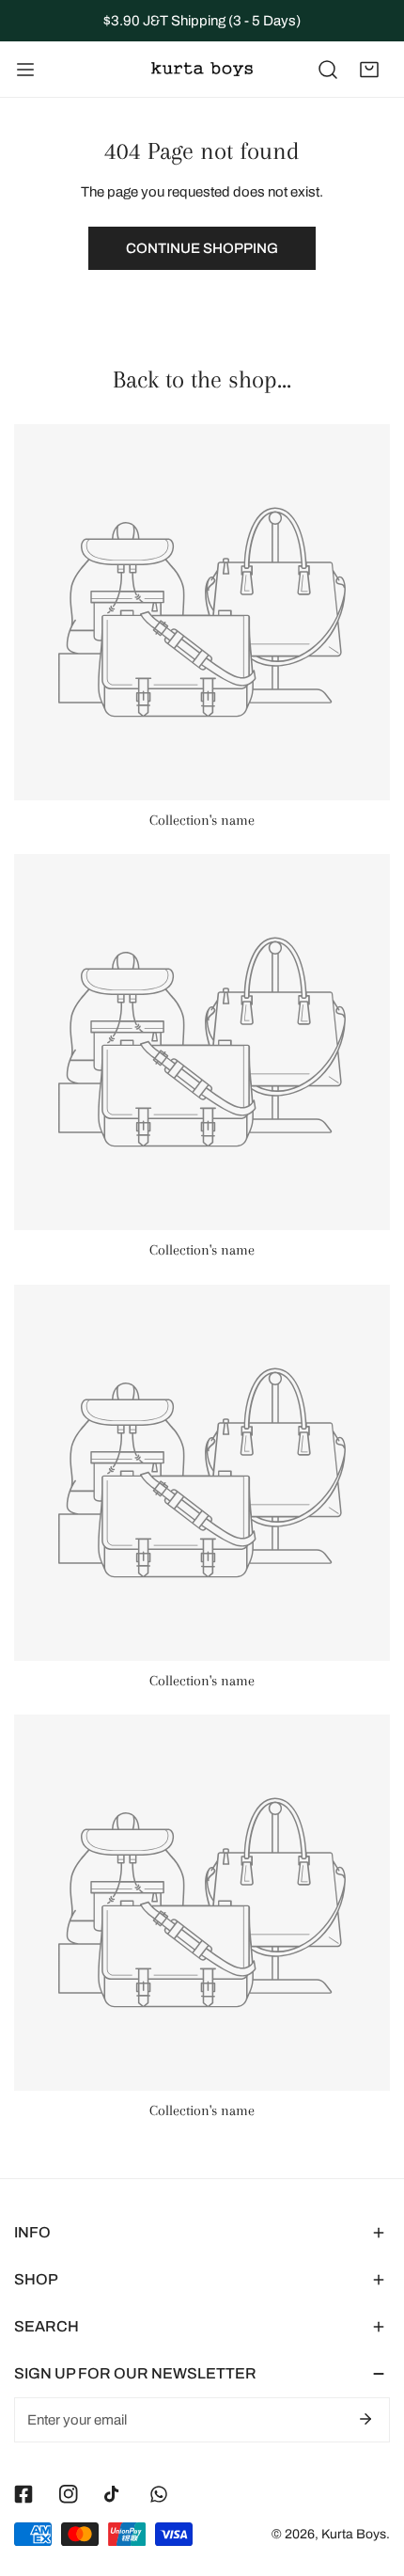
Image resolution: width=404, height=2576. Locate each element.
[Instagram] (69, 2494)
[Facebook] (23, 2494)
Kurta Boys (354, 2534)
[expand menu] (25, 70)
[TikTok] (114, 2494)
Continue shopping (202, 248)
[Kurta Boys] (202, 69)
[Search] (328, 70)
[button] (369, 70)
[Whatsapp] (159, 2494)
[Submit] (365, 2419)
